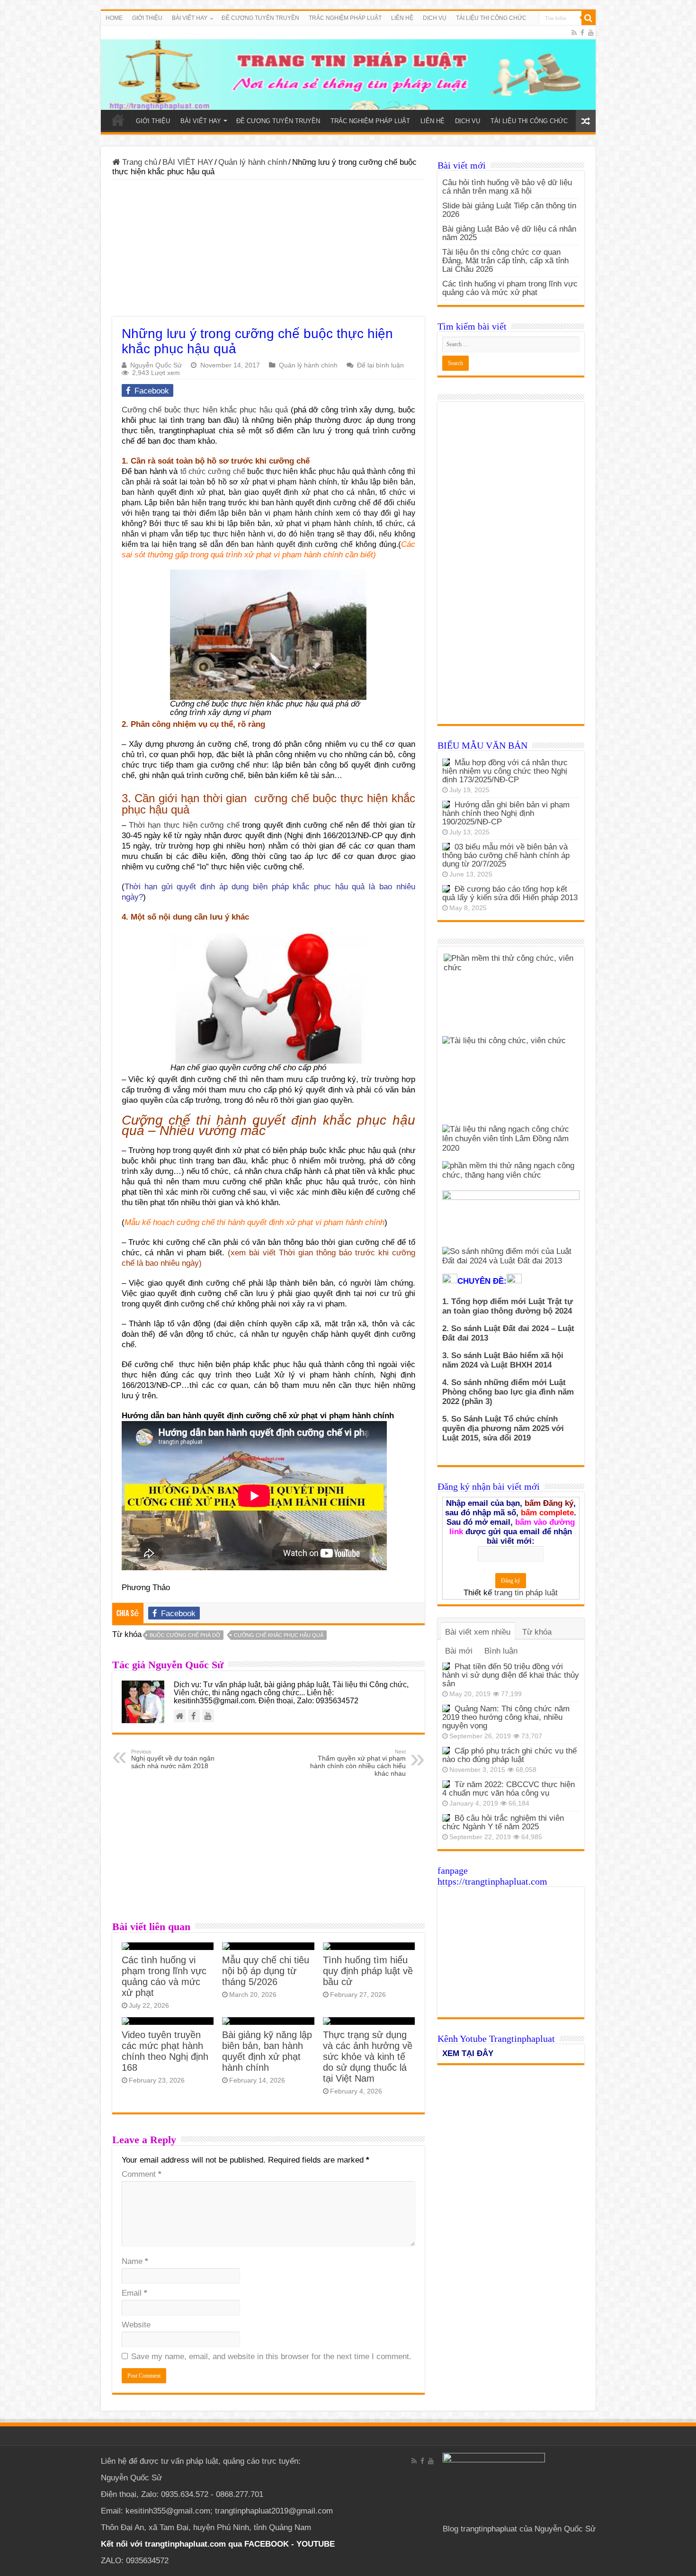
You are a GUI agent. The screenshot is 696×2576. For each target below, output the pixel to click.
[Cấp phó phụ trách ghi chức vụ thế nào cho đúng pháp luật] (446, 1751)
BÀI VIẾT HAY (188, 162)
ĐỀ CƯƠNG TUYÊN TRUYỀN (260, 18)
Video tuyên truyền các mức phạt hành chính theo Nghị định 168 (165, 2051)
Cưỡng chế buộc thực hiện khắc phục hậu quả (205, 410)
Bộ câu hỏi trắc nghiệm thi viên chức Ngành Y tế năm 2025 (503, 1822)
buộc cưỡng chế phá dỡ (185, 1635)
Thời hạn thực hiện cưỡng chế (186, 825)
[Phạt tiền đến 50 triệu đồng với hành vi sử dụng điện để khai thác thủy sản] (446, 1666)
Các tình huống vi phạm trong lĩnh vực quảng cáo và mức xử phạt (164, 1976)
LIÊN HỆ (402, 18)
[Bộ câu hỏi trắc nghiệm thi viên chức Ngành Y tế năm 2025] (446, 1818)
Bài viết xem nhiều (478, 1632)
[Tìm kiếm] (589, 18)
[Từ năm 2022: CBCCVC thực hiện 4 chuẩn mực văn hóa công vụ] (446, 1784)
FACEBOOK (265, 2544)
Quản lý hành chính (253, 162)
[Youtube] (591, 33)
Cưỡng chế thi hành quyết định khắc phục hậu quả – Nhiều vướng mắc (268, 1125)
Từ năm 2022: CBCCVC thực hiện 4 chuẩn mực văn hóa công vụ (509, 1789)
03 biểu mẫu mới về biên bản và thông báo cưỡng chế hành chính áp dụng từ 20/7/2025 (506, 855)
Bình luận (501, 1651)
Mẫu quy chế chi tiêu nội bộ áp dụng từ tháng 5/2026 (266, 1971)
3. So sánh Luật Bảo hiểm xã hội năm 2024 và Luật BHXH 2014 (503, 1360)
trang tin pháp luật (526, 1593)
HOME (114, 18)
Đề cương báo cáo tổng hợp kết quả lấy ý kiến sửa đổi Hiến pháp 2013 (510, 893)
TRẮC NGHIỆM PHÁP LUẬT (345, 18)
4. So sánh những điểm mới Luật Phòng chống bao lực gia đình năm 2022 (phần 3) (508, 1392)
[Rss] (574, 33)
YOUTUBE (316, 2544)
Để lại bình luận (380, 365)
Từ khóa (537, 1632)
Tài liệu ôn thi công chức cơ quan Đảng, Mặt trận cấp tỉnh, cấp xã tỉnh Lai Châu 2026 (505, 261)
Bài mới (459, 1651)
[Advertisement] (268, 250)
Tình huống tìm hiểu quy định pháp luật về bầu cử (368, 1971)
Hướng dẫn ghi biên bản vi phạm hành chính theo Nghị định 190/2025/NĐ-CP (506, 813)
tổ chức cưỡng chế (214, 471)
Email (134, 2293)
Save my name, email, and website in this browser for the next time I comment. (271, 2357)
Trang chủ (138, 162)
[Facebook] (582, 33)
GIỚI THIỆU (147, 18)
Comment (142, 2174)
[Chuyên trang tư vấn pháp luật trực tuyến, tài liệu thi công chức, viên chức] (348, 68)
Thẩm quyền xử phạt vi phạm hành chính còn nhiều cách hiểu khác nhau (358, 1763)
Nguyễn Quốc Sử (156, 365)
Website (136, 2325)
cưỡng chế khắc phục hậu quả (279, 1635)
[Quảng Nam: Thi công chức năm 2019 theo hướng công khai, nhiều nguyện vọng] (446, 1708)
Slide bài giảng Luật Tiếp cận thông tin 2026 (509, 210)
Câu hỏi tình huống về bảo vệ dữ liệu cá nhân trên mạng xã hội (507, 187)
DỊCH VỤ (435, 18)
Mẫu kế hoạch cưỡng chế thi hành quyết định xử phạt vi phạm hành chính (254, 1222)
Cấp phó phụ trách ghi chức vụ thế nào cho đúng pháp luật (509, 1755)
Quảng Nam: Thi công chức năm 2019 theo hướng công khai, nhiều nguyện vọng (506, 1717)
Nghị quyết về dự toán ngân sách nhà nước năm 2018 (173, 1759)
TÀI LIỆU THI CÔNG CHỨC (491, 18)
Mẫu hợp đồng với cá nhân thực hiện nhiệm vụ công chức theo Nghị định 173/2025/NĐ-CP (505, 771)
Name (135, 2261)
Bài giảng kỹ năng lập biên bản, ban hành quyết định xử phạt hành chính (267, 2051)
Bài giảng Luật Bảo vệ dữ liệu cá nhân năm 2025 (509, 233)
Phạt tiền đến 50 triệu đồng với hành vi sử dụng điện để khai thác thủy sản (511, 1675)
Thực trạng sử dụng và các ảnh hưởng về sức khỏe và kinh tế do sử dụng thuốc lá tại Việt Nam (368, 2057)
